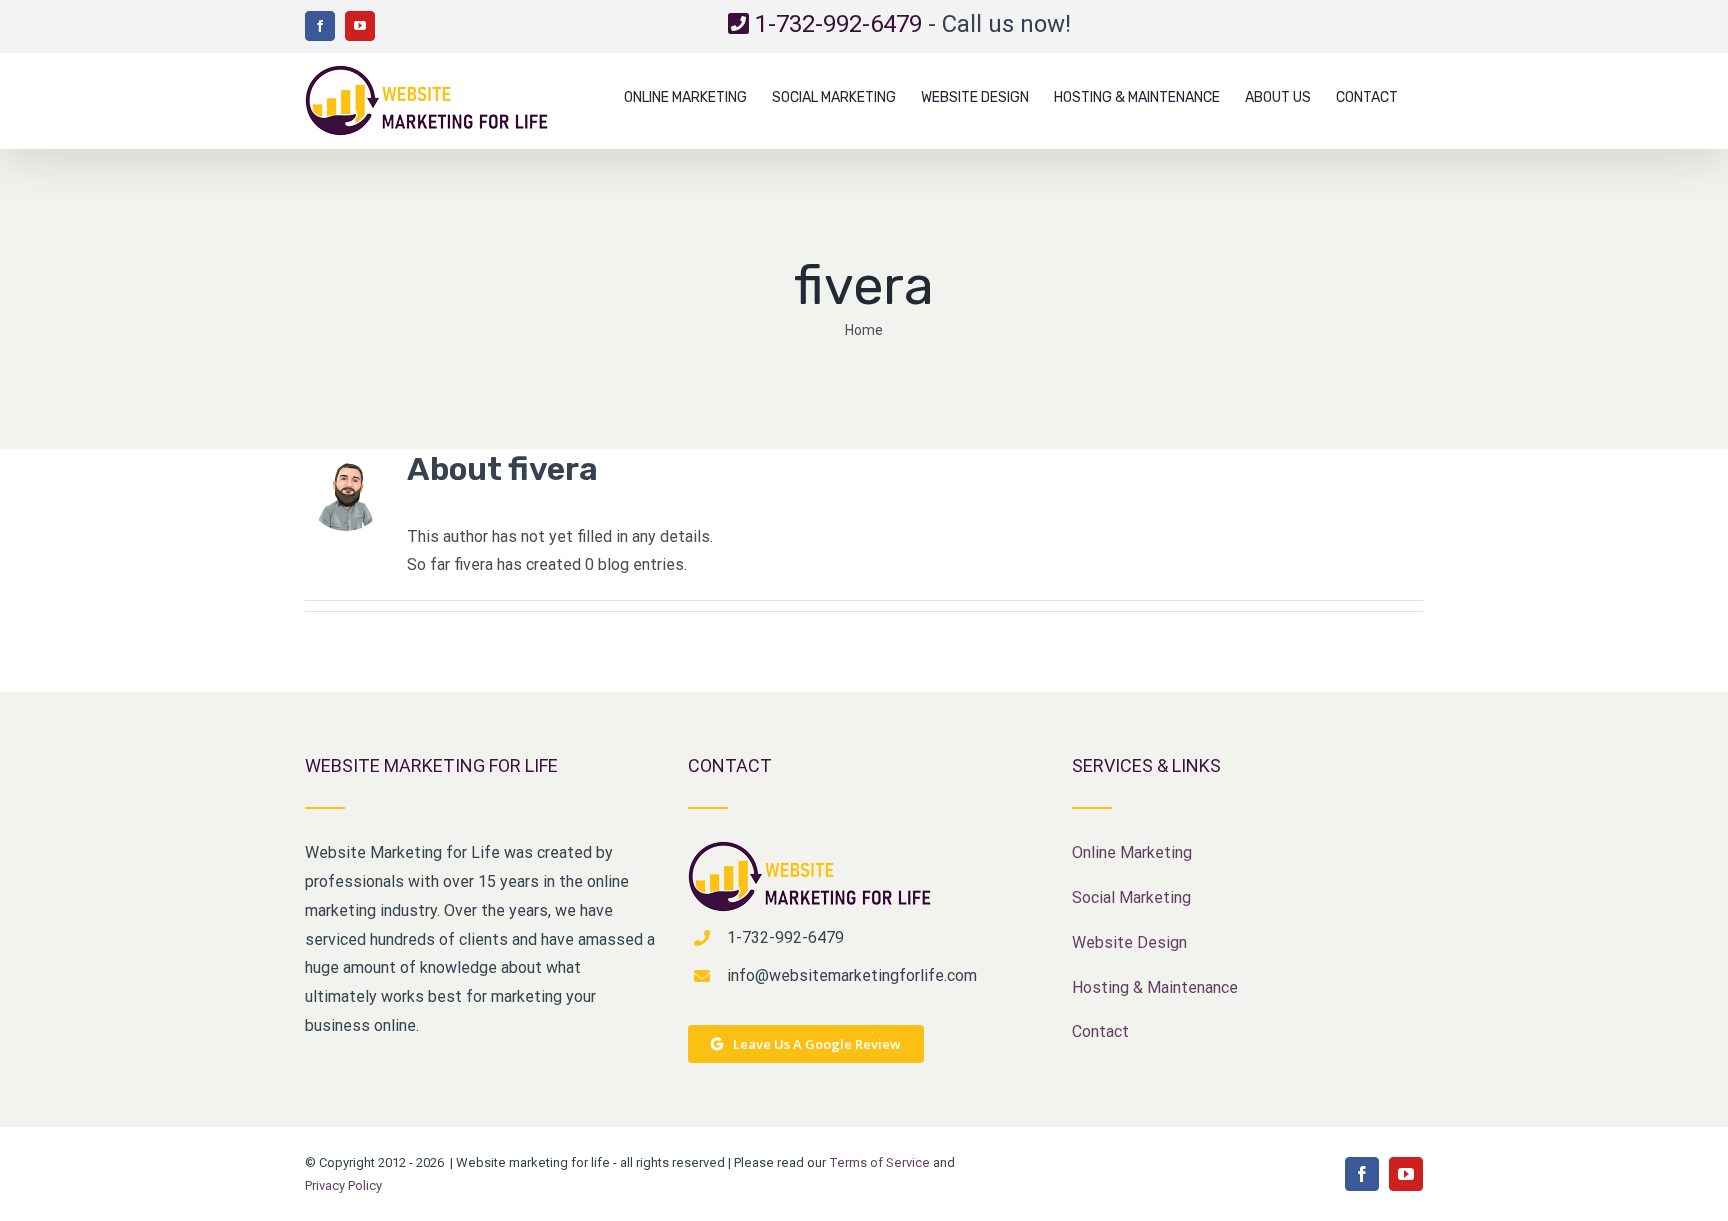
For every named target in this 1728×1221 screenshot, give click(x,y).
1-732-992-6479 (838, 24)
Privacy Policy (343, 1185)
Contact (1100, 1031)
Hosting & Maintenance (1155, 987)
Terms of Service (879, 1162)
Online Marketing (1132, 852)
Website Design (1129, 942)
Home (864, 330)
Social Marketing (1131, 897)
